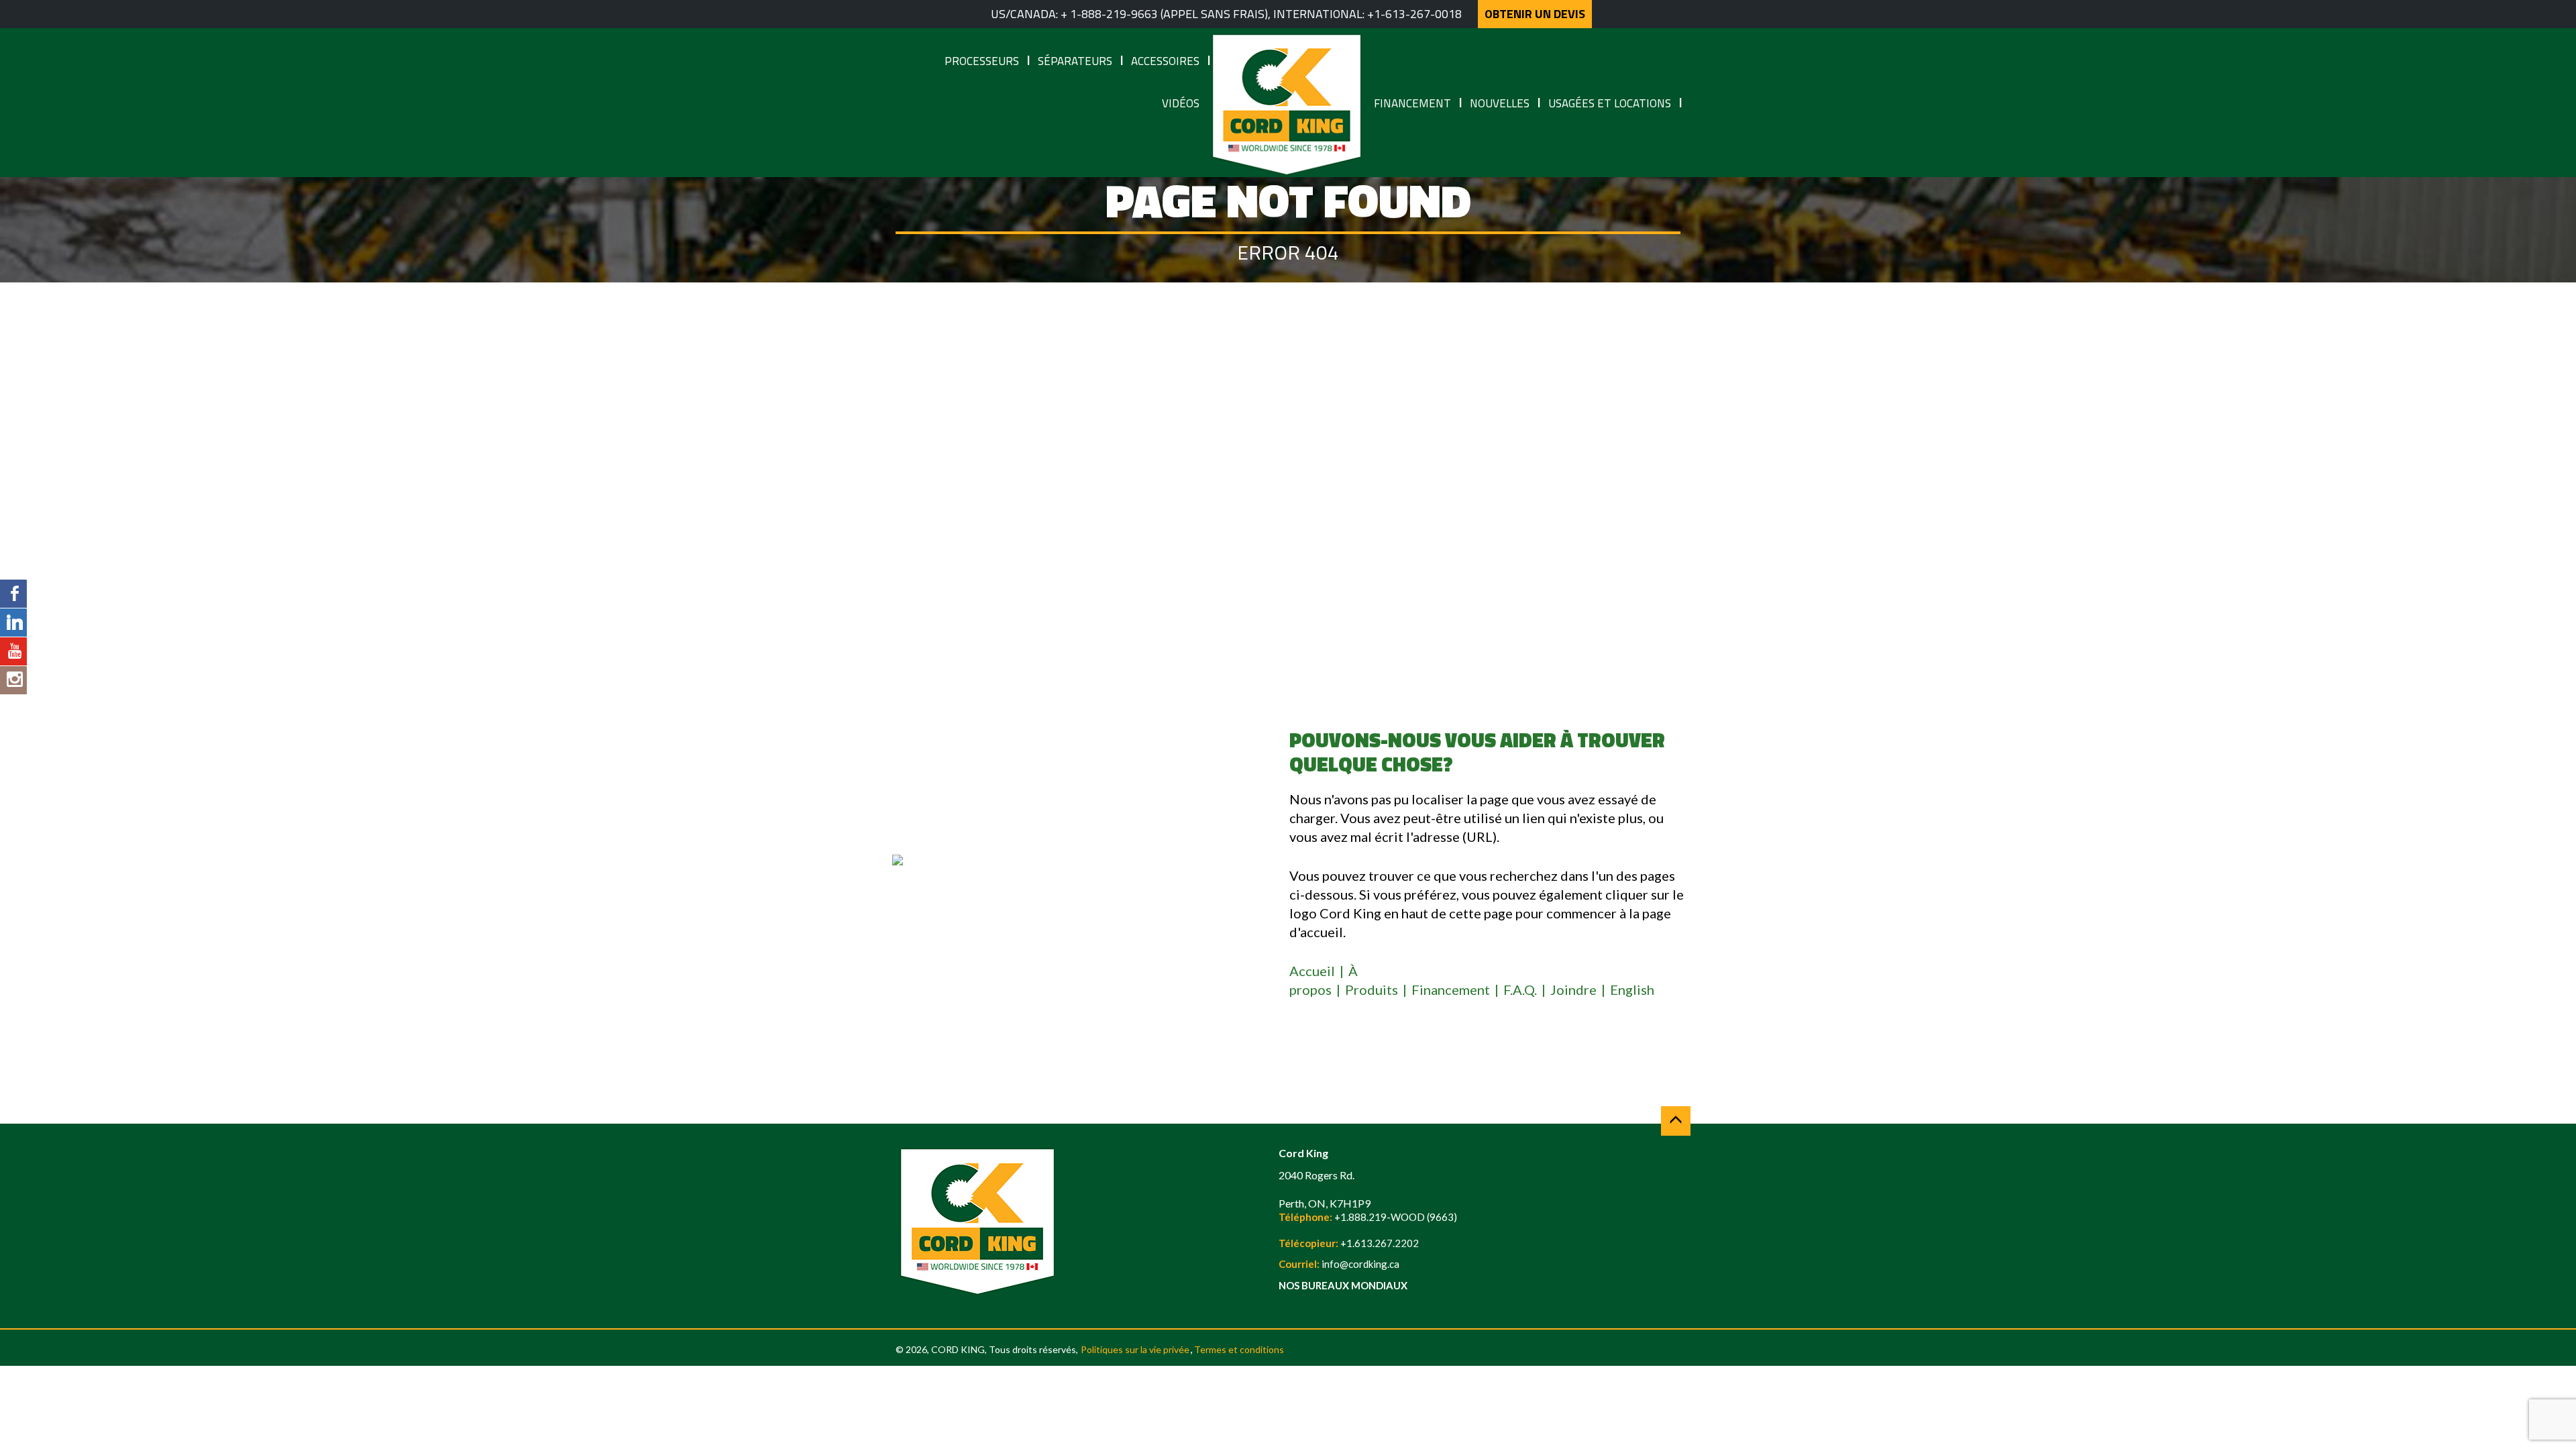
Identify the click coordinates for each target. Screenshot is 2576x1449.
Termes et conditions (1239, 1349)
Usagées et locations (1610, 103)
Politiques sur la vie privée (1135, 1349)
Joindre (1573, 989)
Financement (1412, 103)
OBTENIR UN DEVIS (1535, 14)
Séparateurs (1075, 61)
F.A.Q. (1520, 989)
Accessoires (1165, 61)
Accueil (1312, 971)
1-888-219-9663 (1114, 14)
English (1632, 989)
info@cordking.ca (1360, 1264)
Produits (1372, 989)
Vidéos (1181, 103)
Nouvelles (1500, 103)
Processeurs (982, 61)
